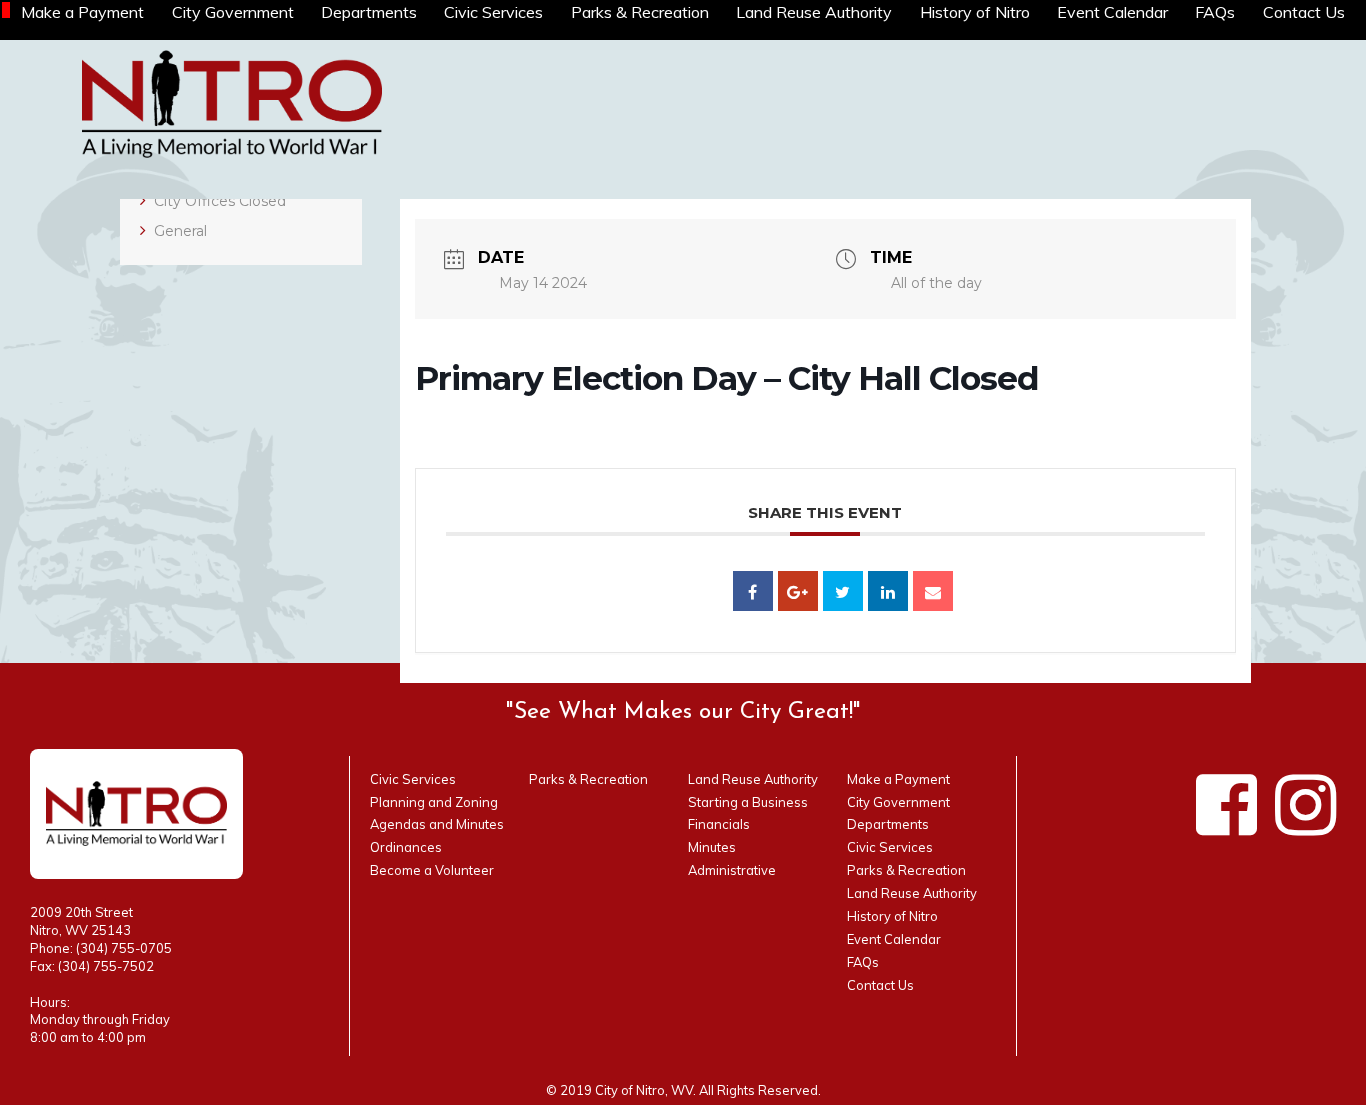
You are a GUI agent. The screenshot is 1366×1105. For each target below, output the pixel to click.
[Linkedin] (888, 591)
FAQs (1215, 12)
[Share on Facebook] (753, 591)
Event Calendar (1112, 12)
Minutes (712, 847)
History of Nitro (975, 12)
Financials (719, 824)
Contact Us (1304, 12)
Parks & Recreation (640, 12)
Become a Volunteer (432, 870)
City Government (233, 12)
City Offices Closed (220, 201)
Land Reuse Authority (814, 12)
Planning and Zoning (434, 802)
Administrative (732, 870)
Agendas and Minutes (437, 824)
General (180, 231)
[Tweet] (843, 591)
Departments (369, 12)
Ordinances (406, 847)
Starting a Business (748, 802)
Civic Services (493, 12)
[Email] (933, 591)
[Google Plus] (798, 591)
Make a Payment (82, 12)
